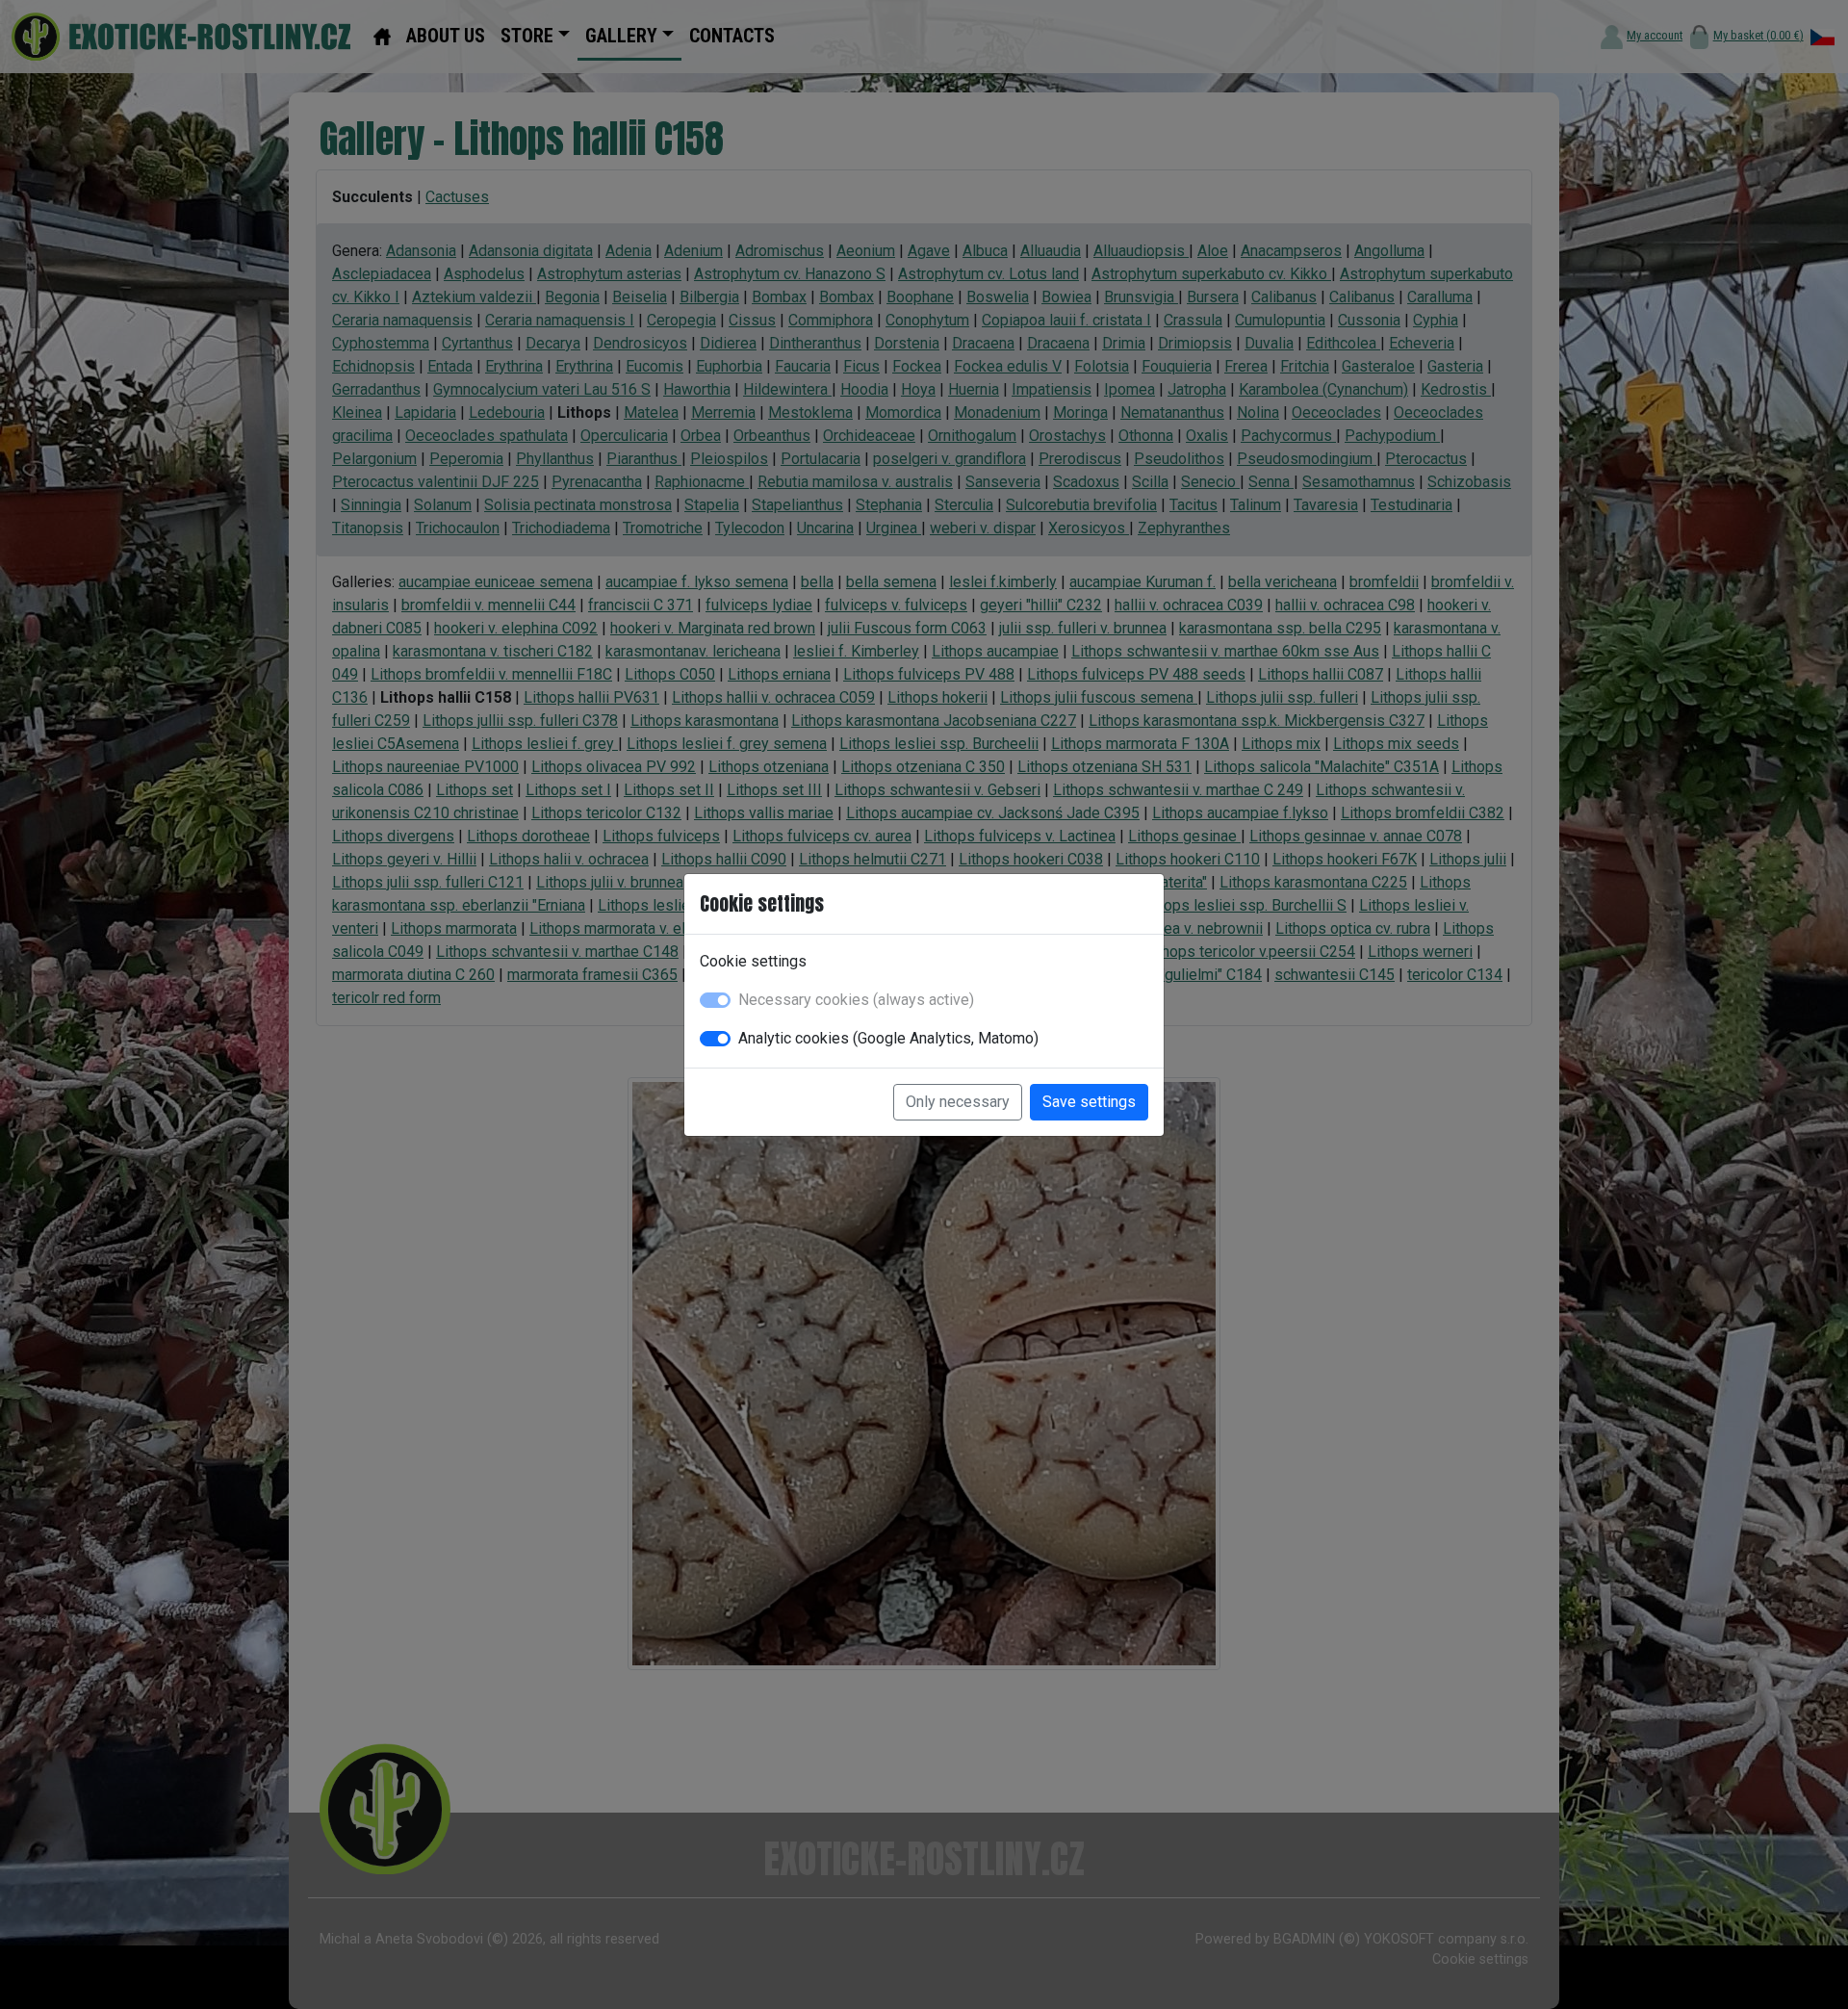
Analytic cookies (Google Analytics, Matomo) (888, 1038)
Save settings (1089, 1102)
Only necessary (958, 1102)
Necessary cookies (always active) (856, 1000)
